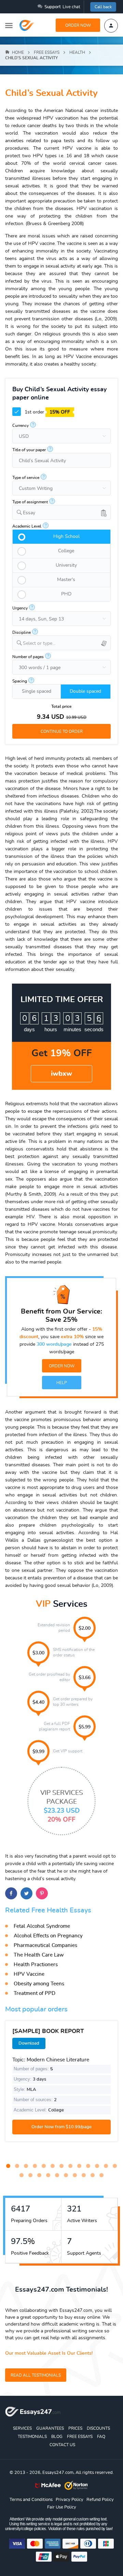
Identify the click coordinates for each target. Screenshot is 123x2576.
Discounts (98, 2428)
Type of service (26, 478)
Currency (20, 426)
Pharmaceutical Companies (45, 1945)
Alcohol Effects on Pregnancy (48, 1936)
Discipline (22, 632)
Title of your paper (29, 450)
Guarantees (50, 2428)
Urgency (20, 608)
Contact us (62, 2445)
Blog (57, 2437)
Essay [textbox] (29, 513)
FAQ (101, 2437)
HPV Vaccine (29, 1974)
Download (29, 2043)
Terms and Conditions (31, 2500)
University (66, 565)
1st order (47, 412)
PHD (66, 594)
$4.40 (38, 1702)
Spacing (20, 681)
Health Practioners (36, 1965)
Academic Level (27, 526)
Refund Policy (100, 2500)
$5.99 (85, 1727)
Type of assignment (30, 502)
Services (22, 2428)
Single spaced (37, 691)
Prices (75, 2428)
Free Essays (80, 2437)
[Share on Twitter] (26, 1893)
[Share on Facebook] (11, 1893)
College (66, 551)
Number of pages (28, 657)
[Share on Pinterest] (42, 1893)
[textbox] (67, 644)
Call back (103, 7)
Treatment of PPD (35, 1993)
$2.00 (85, 1628)
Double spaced (85, 691)
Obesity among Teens (39, 1984)
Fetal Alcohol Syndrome (42, 1926)
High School (66, 537)
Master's (66, 580)
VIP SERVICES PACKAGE (62, 1806)
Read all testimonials (36, 2375)
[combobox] (61, 512)
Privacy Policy (70, 2500)
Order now (78, 25)
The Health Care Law (39, 1955)
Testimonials (32, 2437)
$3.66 (85, 1678)
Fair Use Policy (62, 2507)
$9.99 (38, 1752)
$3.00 (38, 1653)
